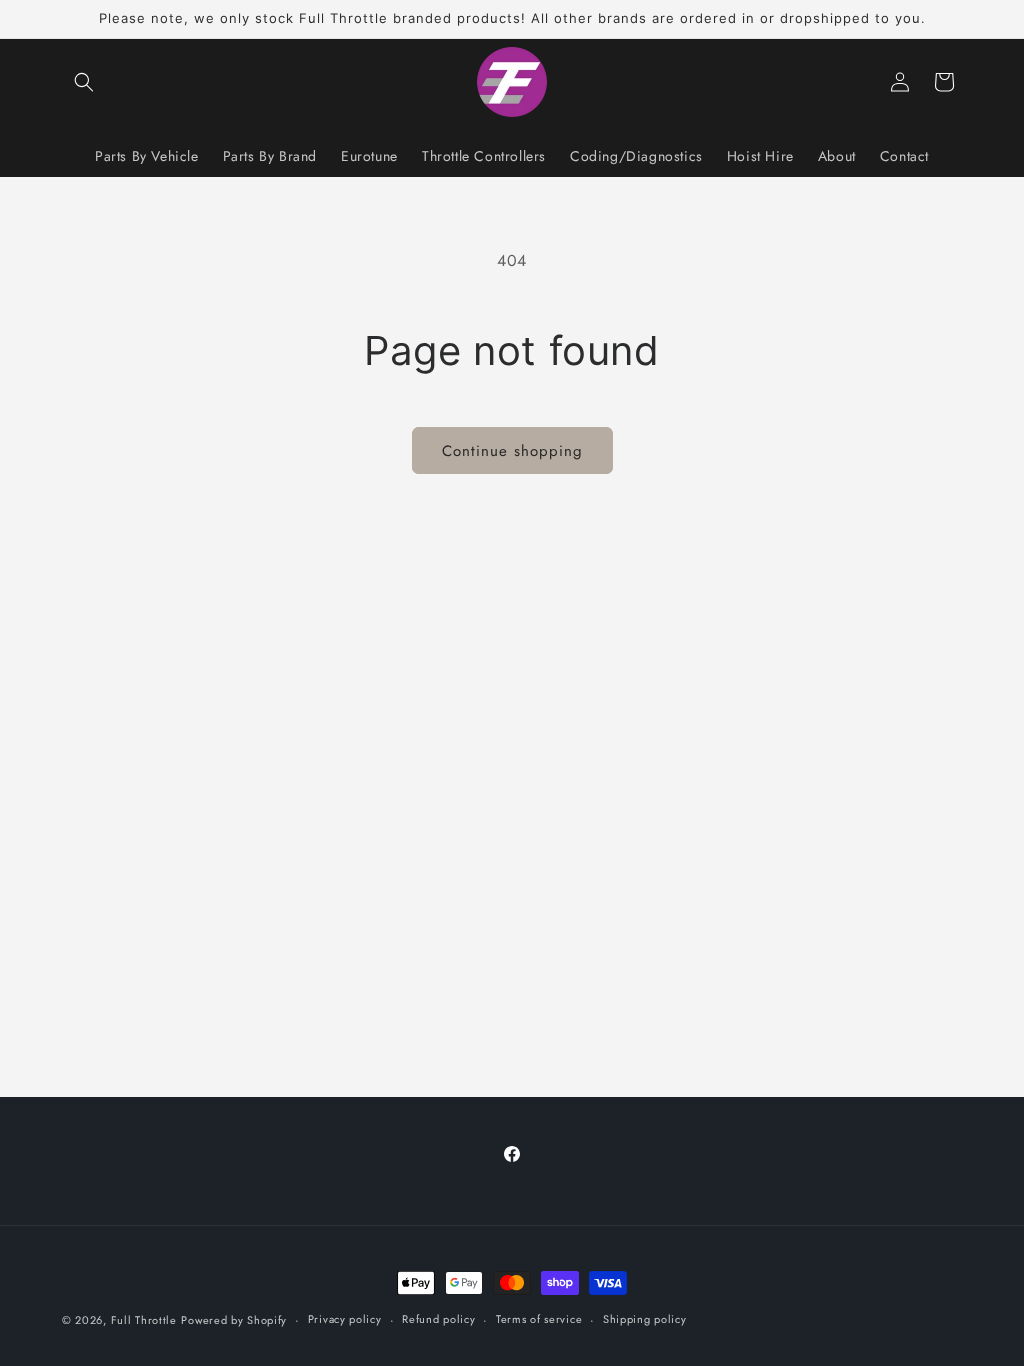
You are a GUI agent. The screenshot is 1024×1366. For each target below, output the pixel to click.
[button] (84, 82)
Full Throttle (144, 1320)
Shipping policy (645, 1319)
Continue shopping (512, 451)
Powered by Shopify (234, 1320)
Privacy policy (345, 1319)
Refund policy (438, 1319)
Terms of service (539, 1319)
